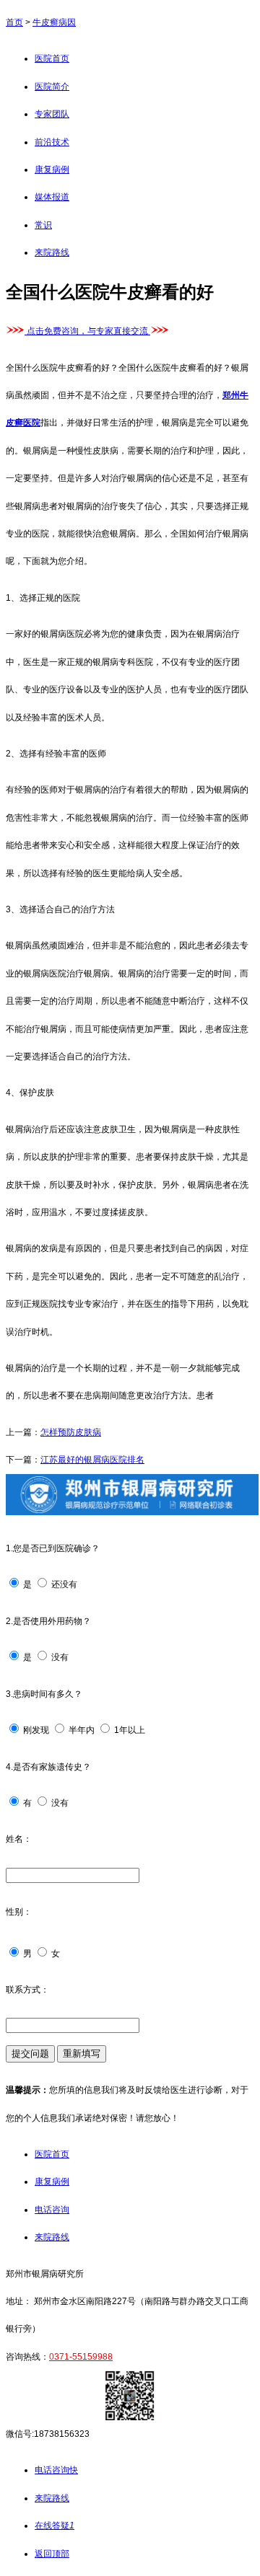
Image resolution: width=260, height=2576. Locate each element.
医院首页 (52, 58)
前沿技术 (52, 142)
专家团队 (52, 114)
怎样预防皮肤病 (71, 1432)
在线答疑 (55, 2526)
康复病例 (52, 169)
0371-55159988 (81, 2357)
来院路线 (52, 252)
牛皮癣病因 (54, 22)
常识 (43, 225)
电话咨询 (52, 2210)
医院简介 (52, 87)
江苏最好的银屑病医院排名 (92, 1460)
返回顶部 (52, 2554)
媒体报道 (52, 197)
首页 (14, 22)
